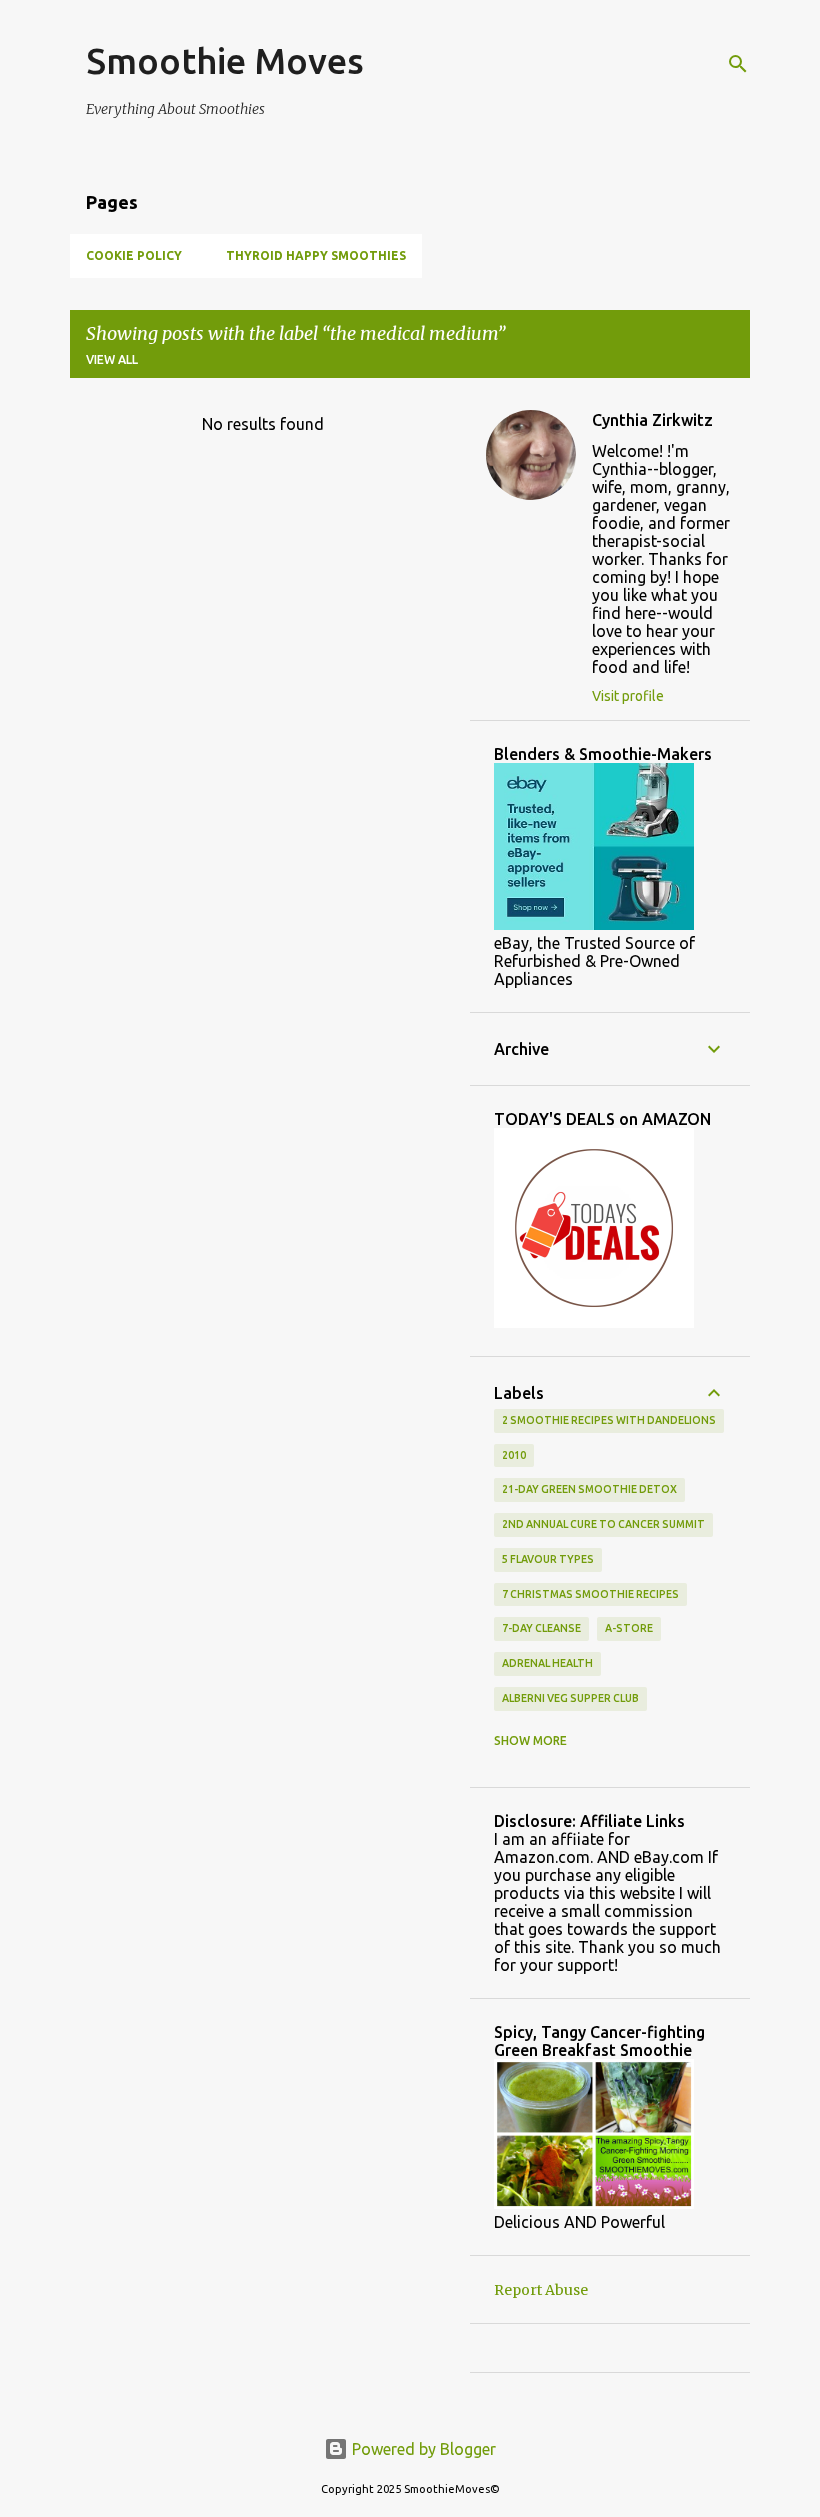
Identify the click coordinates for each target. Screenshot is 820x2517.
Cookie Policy (134, 255)
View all (112, 359)
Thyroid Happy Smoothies (316, 255)
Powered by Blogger (422, 2449)
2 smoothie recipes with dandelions (609, 1420)
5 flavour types (548, 1559)
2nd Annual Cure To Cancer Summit (603, 1524)
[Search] (738, 64)
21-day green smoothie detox (589, 1489)
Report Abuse (541, 2290)
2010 (514, 1455)
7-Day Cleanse (541, 1628)
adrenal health (547, 1663)
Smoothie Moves (225, 60)
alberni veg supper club (570, 1698)
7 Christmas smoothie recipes (590, 1594)
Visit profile (628, 696)
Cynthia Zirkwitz (652, 420)
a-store (629, 1628)
